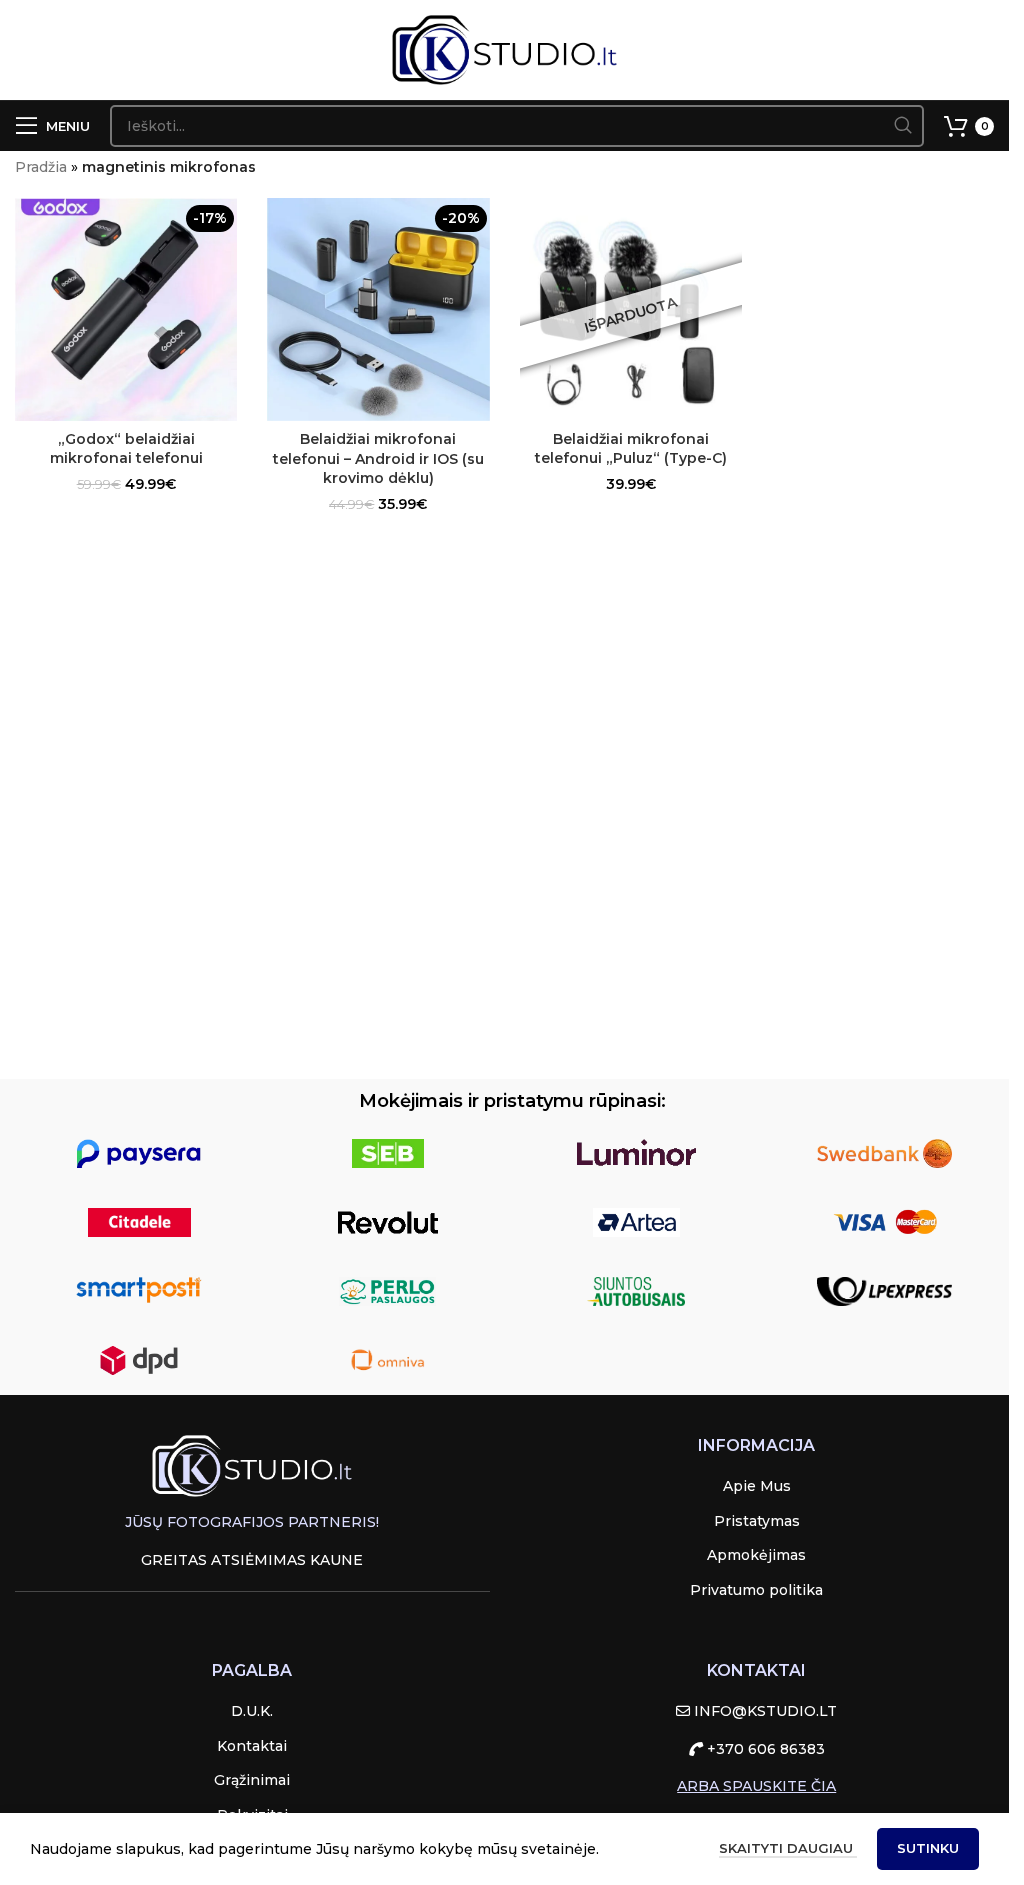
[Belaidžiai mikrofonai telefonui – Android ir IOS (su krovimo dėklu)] (378, 309)
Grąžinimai (252, 1780)
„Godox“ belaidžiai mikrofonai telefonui (126, 449)
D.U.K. (252, 1711)
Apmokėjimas (756, 1555)
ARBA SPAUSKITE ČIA (756, 1786)
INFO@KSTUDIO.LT (763, 1711)
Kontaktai (252, 1746)
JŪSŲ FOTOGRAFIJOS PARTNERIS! (252, 1522)
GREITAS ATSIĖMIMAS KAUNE (252, 1560)
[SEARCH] (903, 126)
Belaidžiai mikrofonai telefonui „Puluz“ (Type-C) (631, 449)
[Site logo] (504, 49)
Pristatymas (757, 1521)
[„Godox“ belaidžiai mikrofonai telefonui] (126, 309)
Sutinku (928, 1848)
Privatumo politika (756, 1590)
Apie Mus (757, 1486)
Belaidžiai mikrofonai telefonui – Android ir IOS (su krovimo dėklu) (378, 458)
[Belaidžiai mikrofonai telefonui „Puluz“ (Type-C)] (631, 309)
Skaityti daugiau (788, 1848)
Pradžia (41, 167)
